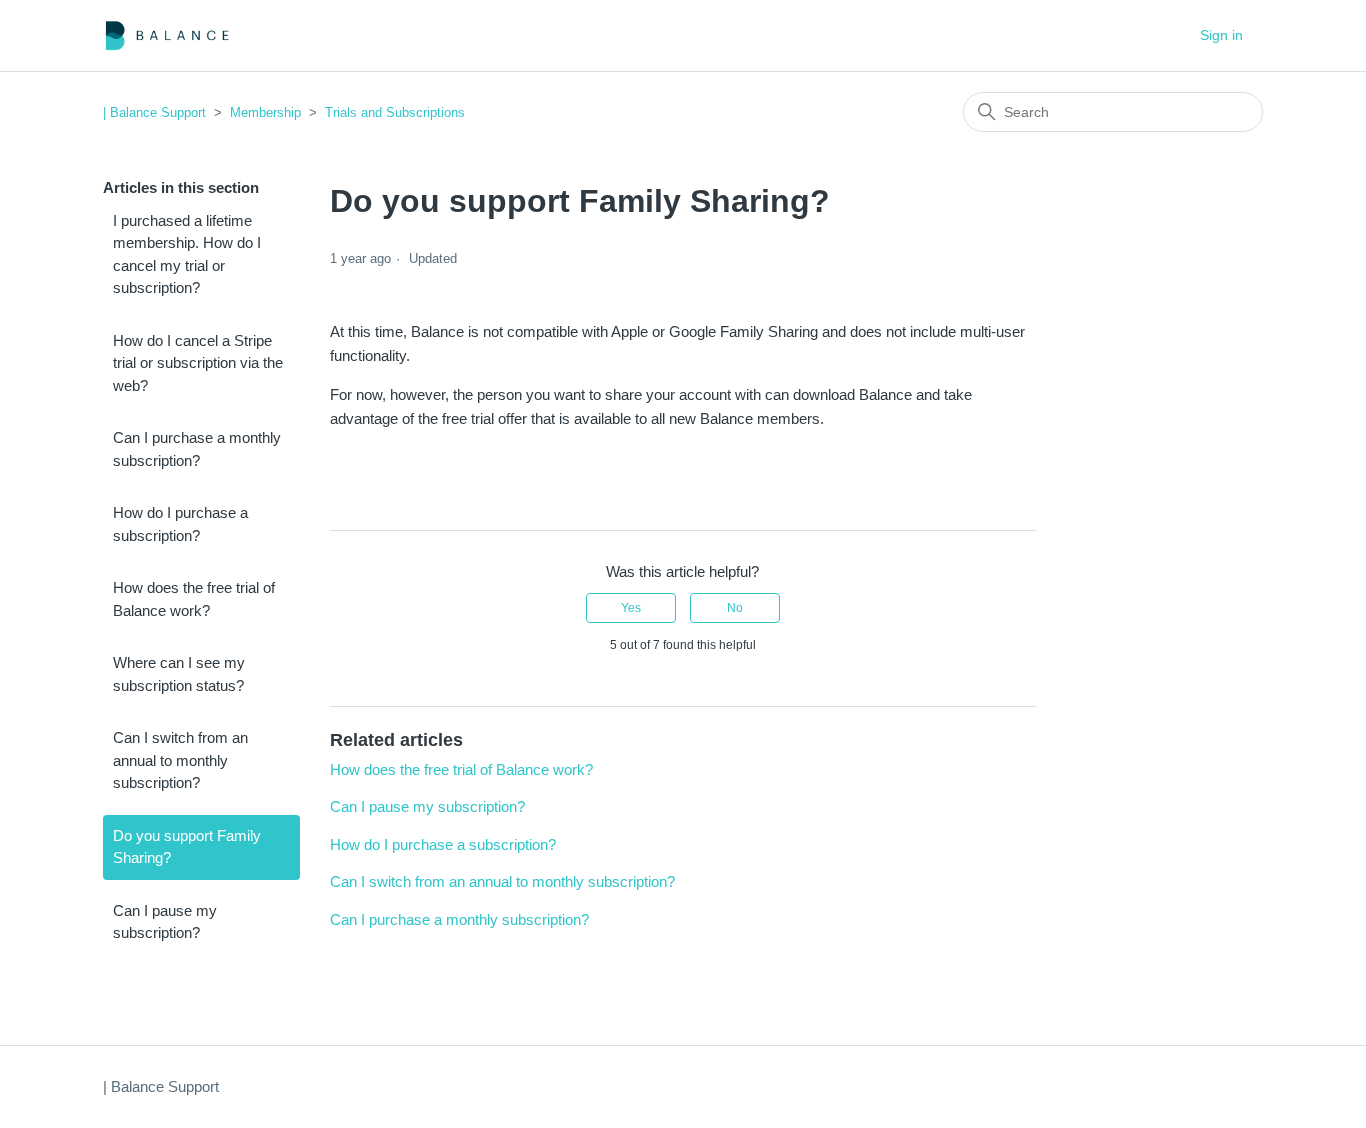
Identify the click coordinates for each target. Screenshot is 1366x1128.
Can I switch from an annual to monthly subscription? (180, 760)
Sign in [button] (1221, 35)
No (735, 608)
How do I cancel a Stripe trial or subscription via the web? (198, 363)
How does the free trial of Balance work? (194, 599)
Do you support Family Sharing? (187, 847)
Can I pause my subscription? (165, 922)
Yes (631, 608)
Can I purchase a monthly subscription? (197, 449)
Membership (265, 112)
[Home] (167, 35)
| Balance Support (154, 112)
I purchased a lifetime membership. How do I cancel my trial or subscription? (187, 254)
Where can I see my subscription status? (179, 674)
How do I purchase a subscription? (180, 524)
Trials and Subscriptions (395, 112)
